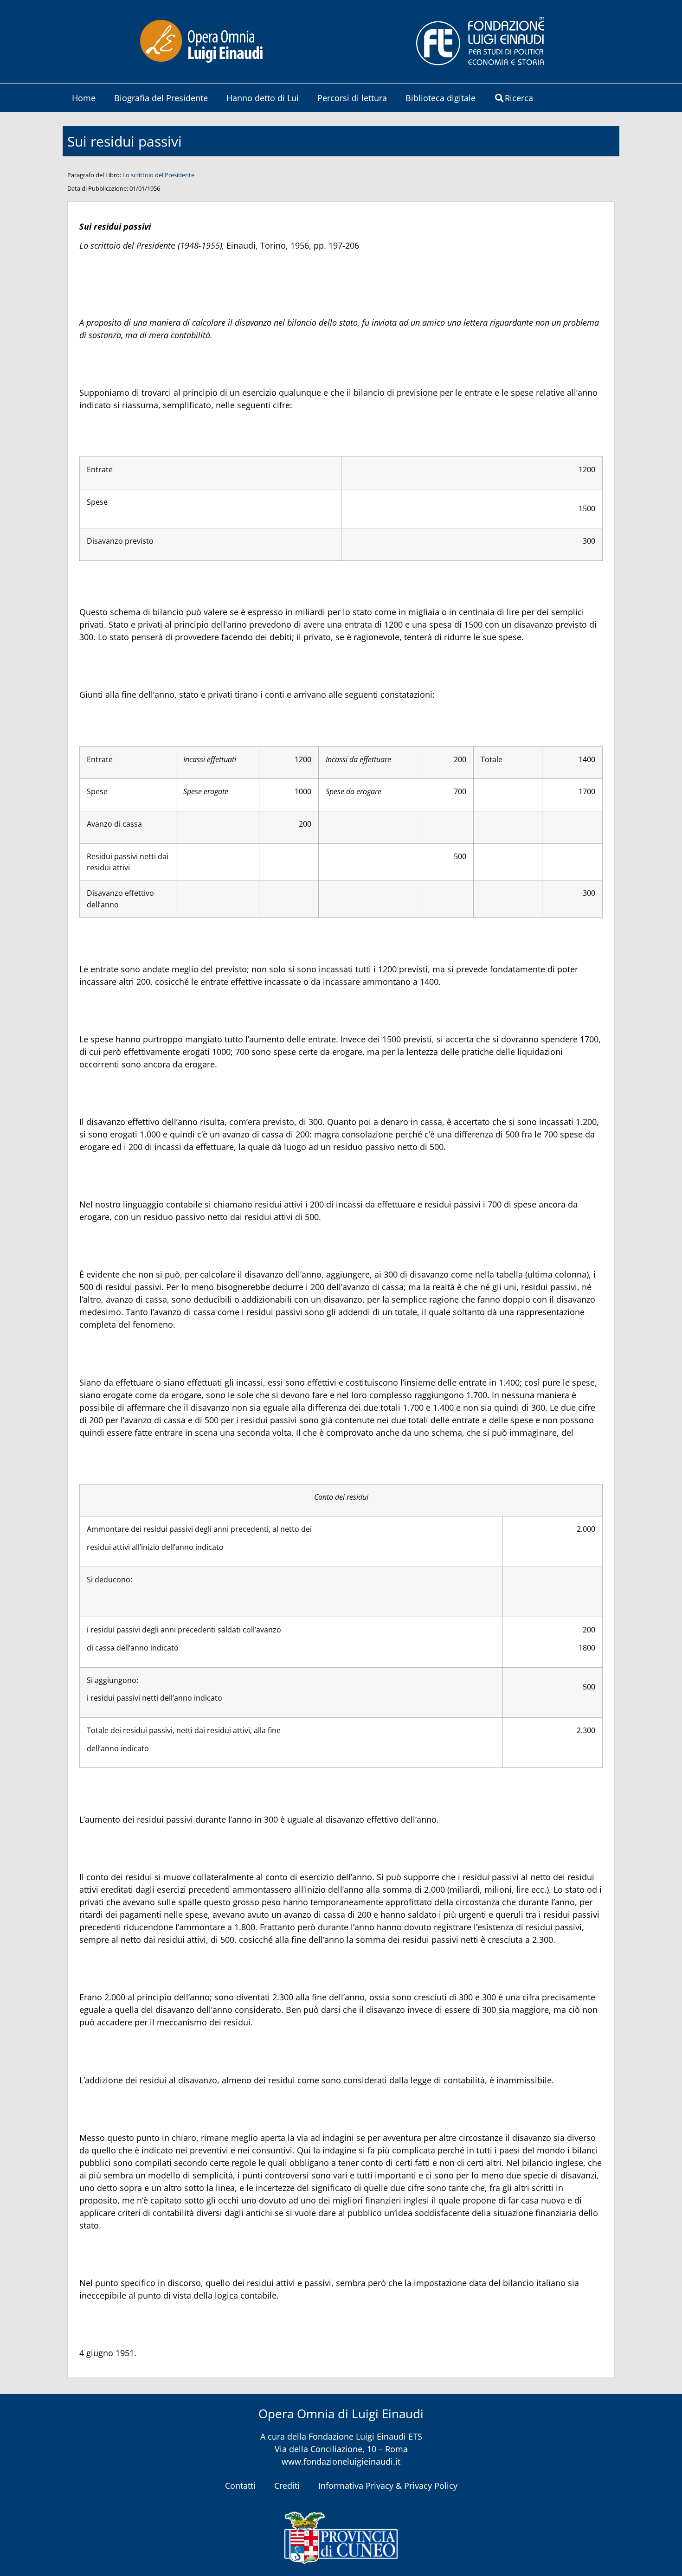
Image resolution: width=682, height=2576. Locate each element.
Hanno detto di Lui (263, 98)
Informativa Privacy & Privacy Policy (388, 2486)
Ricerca (519, 98)
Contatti (240, 2486)
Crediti (287, 2486)
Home (84, 98)
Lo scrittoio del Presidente (158, 175)
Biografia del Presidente (161, 98)
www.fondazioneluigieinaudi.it (341, 2461)
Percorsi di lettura (352, 98)
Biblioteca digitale (441, 98)
